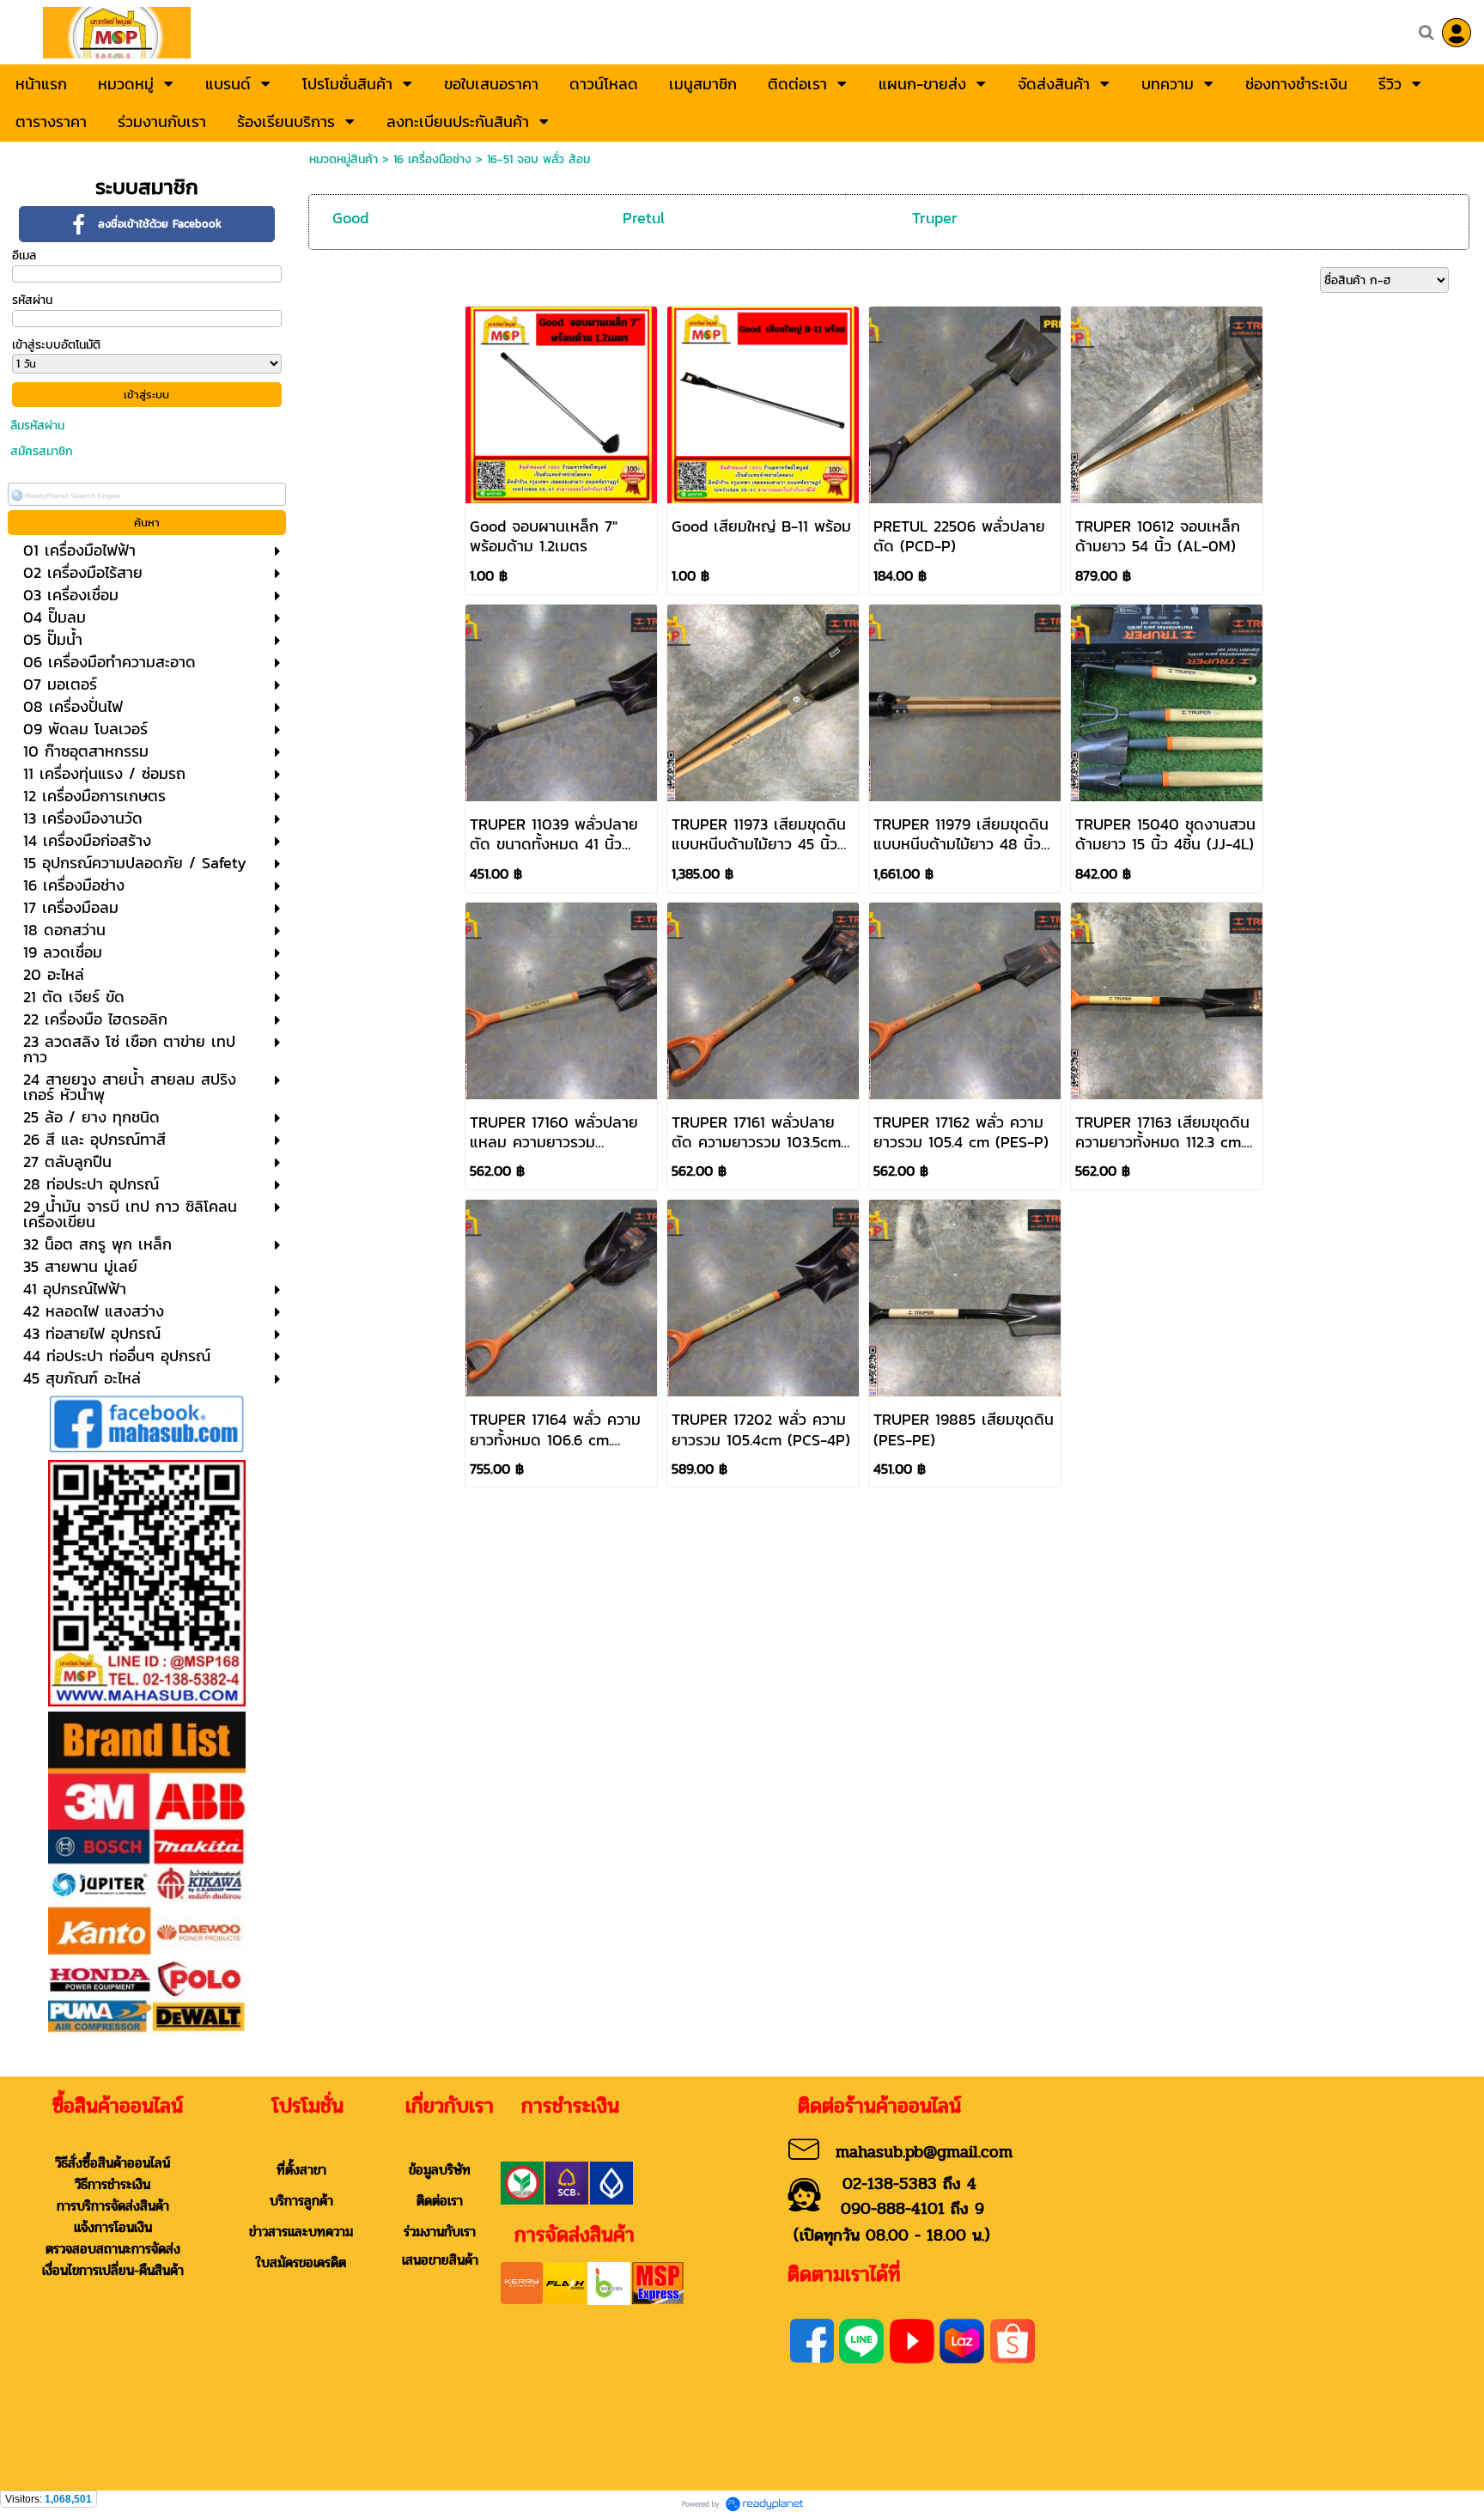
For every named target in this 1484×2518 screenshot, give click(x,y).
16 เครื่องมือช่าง (432, 159)
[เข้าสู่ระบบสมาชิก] (1457, 33)
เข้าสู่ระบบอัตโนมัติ (56, 345)
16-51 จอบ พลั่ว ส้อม (538, 159)
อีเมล (24, 255)
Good (350, 218)
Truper (935, 218)
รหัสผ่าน (32, 300)
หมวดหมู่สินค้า (344, 159)
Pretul (644, 218)
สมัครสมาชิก (42, 451)
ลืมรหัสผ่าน (37, 426)
